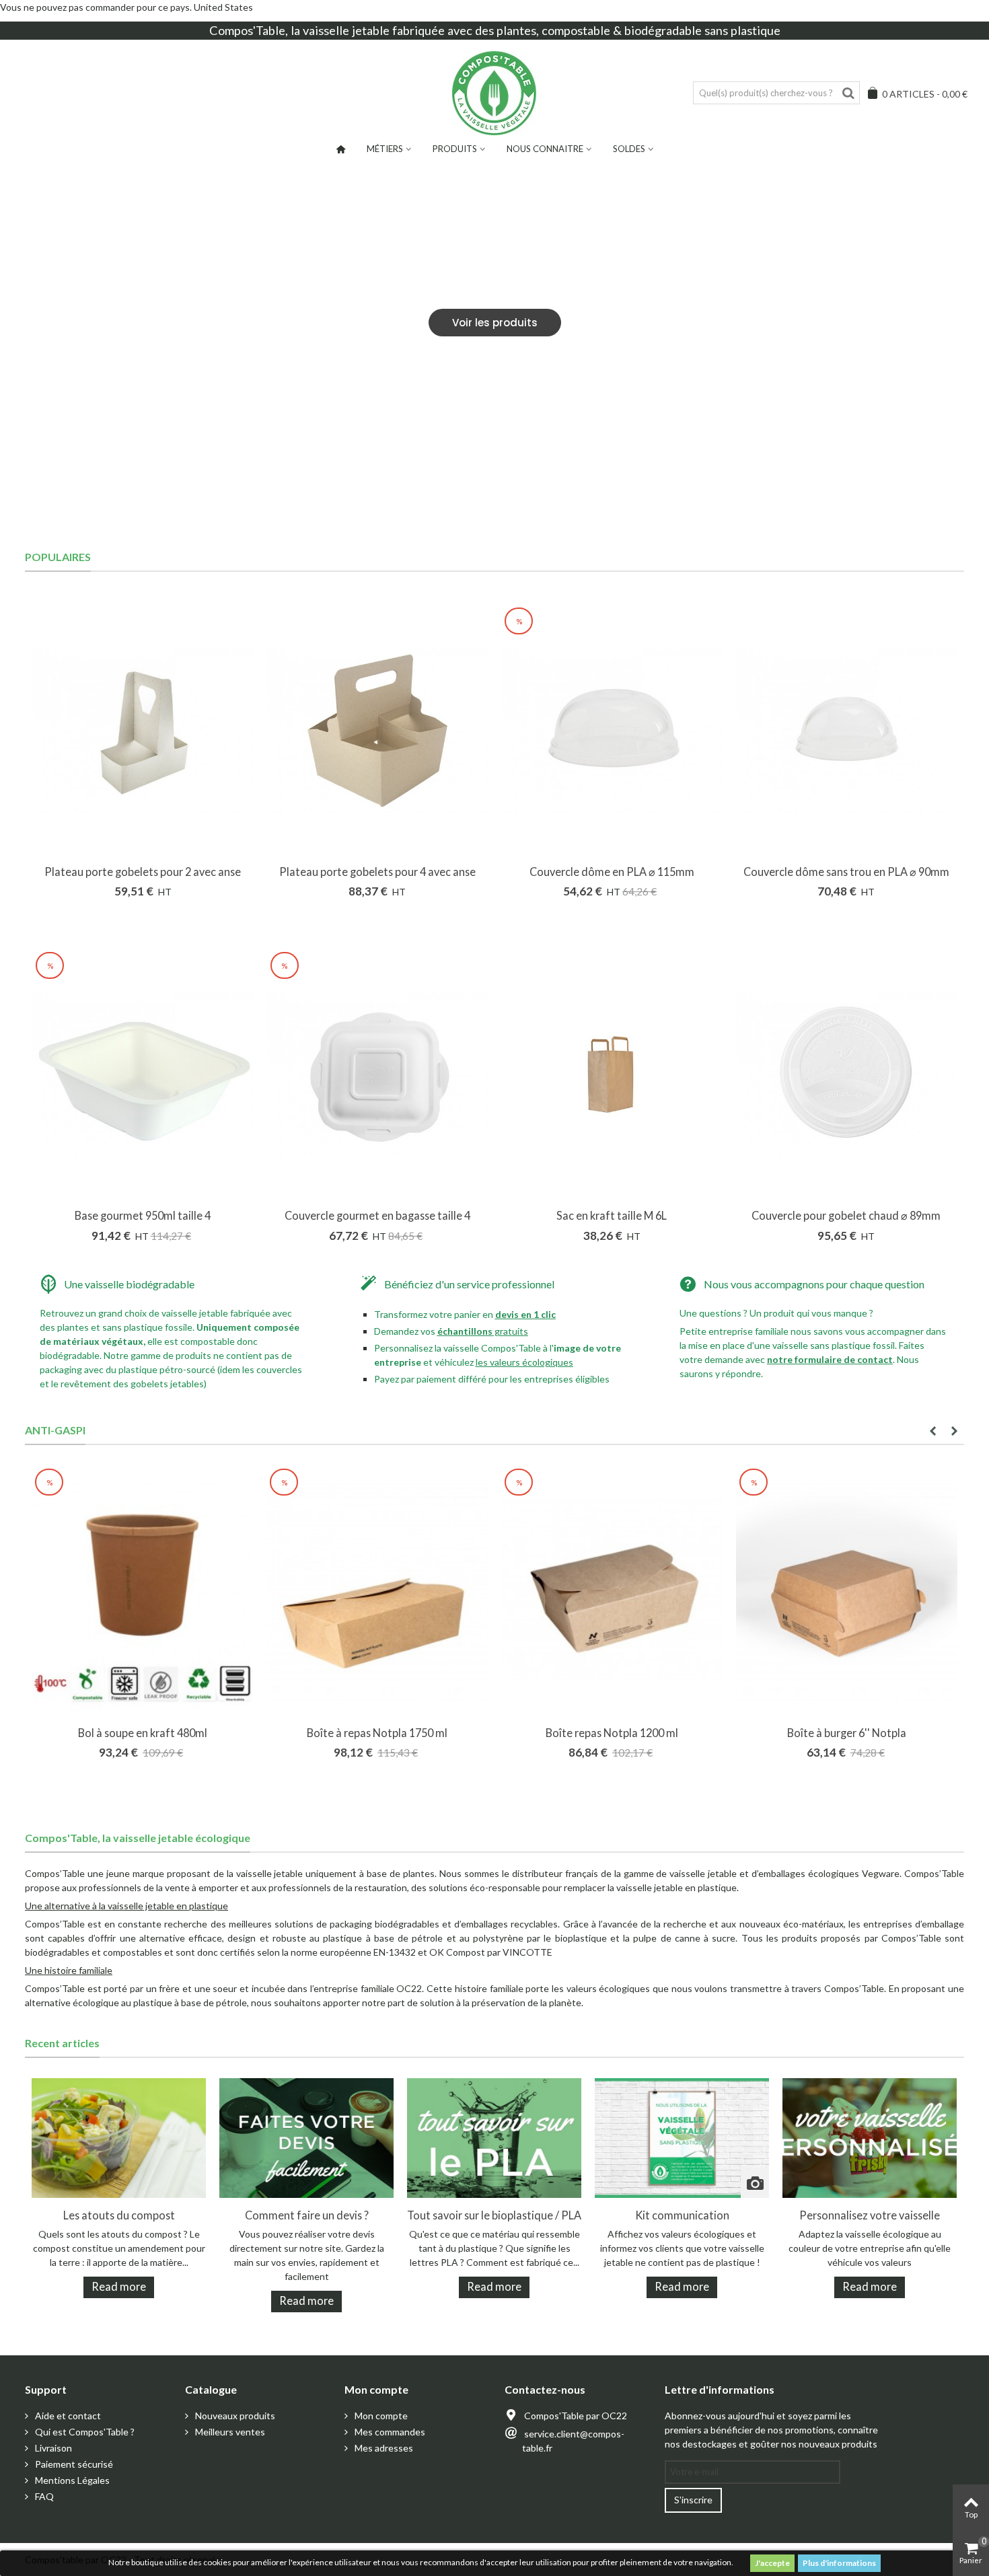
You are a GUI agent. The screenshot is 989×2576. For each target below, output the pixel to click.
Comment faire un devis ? (307, 2215)
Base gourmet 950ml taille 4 (143, 1215)
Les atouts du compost (119, 2215)
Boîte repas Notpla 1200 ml (612, 1733)
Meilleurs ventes (229, 2432)
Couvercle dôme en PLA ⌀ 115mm (612, 872)
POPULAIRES (58, 557)
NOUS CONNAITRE (545, 149)
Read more (119, 2286)
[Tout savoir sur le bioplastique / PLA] (494, 2137)
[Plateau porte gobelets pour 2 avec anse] (143, 730)
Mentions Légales (71, 2480)
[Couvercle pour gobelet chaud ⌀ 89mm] (847, 1075)
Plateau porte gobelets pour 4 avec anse (377, 872)
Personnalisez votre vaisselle (870, 2215)
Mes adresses (383, 2448)
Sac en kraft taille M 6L (612, 1215)
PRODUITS (455, 149)
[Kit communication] (682, 2137)
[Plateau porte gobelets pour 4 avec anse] (378, 730)
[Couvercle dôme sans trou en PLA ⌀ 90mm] (847, 730)
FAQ (43, 2496)
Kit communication (682, 2215)
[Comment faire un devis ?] (306, 2137)
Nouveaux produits (234, 2416)
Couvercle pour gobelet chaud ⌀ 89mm (846, 1215)
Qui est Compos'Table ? (84, 2432)
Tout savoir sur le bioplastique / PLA (494, 2215)
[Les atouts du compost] (119, 2137)
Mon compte (380, 2416)
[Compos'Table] (494, 93)
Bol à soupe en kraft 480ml (143, 1733)
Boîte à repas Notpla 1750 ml (377, 1733)
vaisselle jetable (346, 30)
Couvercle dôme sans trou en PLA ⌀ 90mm (846, 872)
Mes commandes (389, 2432)
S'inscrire (693, 2500)
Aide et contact (67, 2416)
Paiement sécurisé (73, 2464)
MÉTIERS (385, 149)
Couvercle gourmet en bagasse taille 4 (377, 1215)
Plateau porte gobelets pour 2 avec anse (143, 872)
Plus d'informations (839, 2563)
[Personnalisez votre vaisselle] (870, 2137)
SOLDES (629, 149)
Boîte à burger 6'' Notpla (847, 1733)
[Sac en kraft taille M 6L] (612, 1075)
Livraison (52, 2448)
